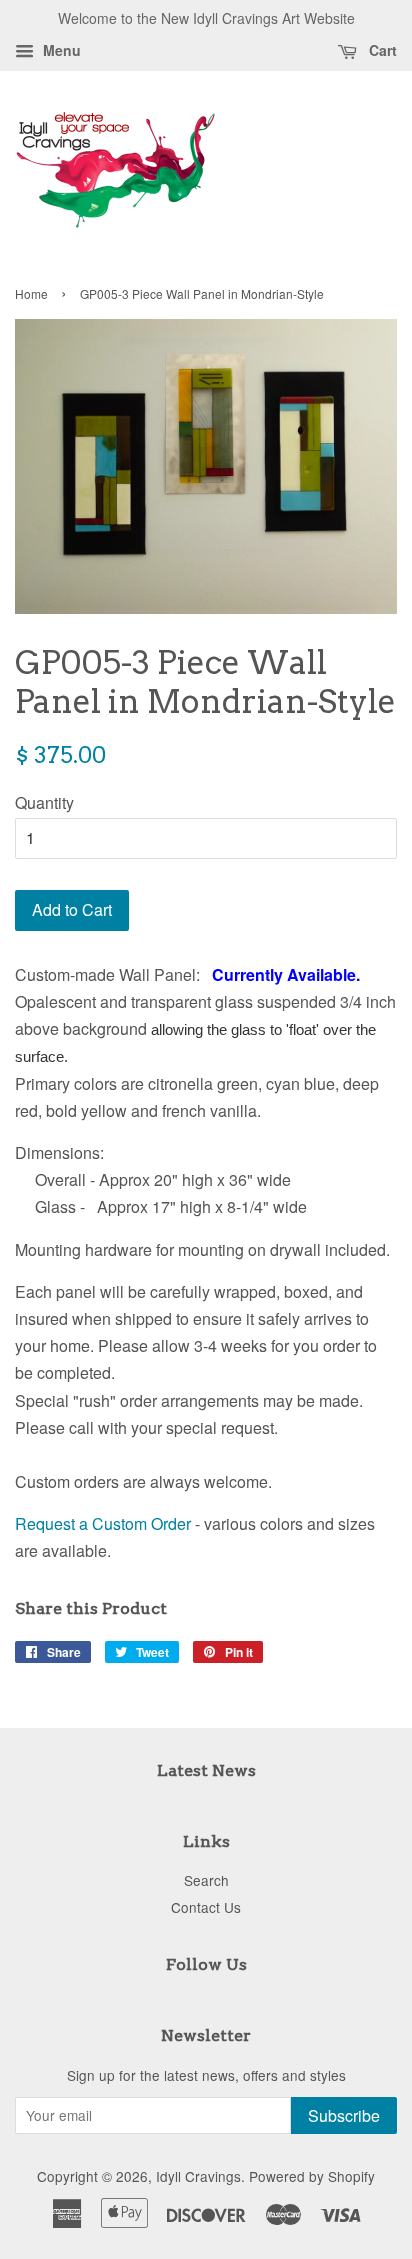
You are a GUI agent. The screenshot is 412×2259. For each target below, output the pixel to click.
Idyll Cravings (198, 2176)
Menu (60, 50)
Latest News (206, 1770)
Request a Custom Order (103, 1523)
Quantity (44, 802)
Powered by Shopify (312, 2176)
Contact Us (206, 1907)
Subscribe (344, 2115)
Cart (381, 50)
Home (31, 293)
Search (206, 1880)
